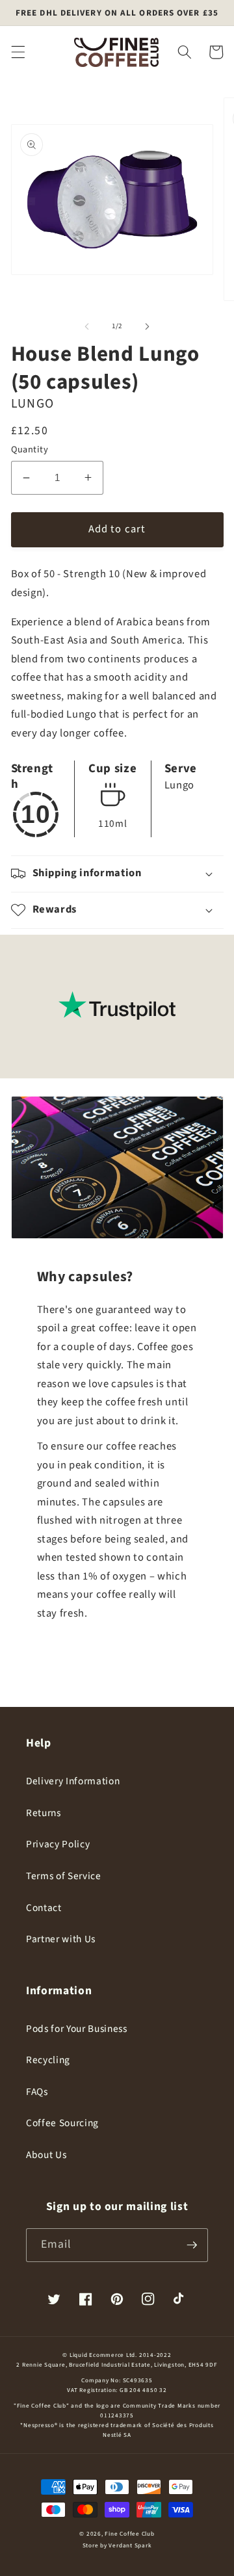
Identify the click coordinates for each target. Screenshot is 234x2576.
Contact (44, 1908)
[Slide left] (87, 326)
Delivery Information (73, 1781)
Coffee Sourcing (62, 2123)
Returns (44, 1813)
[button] (18, 52)
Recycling (48, 2060)
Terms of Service (64, 1876)
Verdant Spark (130, 2546)
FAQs (37, 2092)
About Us (46, 2155)
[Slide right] (147, 326)
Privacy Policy (58, 1844)
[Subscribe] (192, 2245)
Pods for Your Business (77, 2029)
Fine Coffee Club (129, 2534)
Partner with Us (61, 1939)
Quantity (30, 450)
